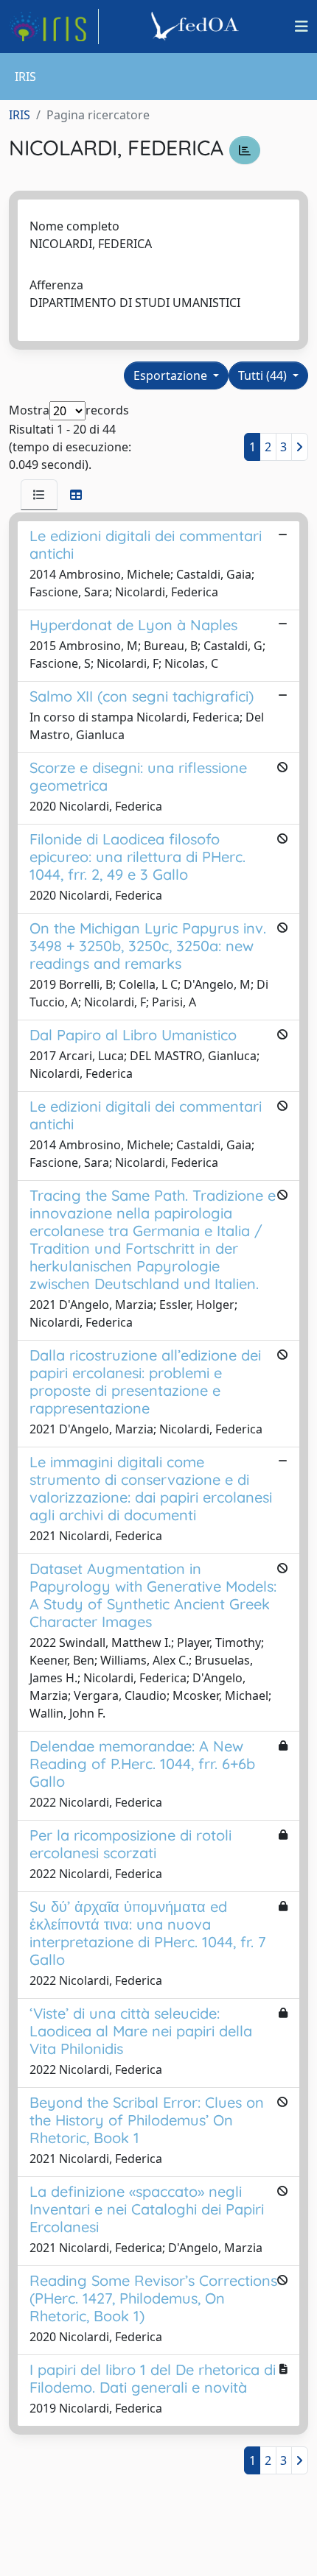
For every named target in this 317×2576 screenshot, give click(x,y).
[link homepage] (54, 27)
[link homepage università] (197, 27)
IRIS (20, 115)
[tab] (39, 495)
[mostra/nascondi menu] (302, 27)
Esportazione (172, 375)
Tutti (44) (264, 375)
